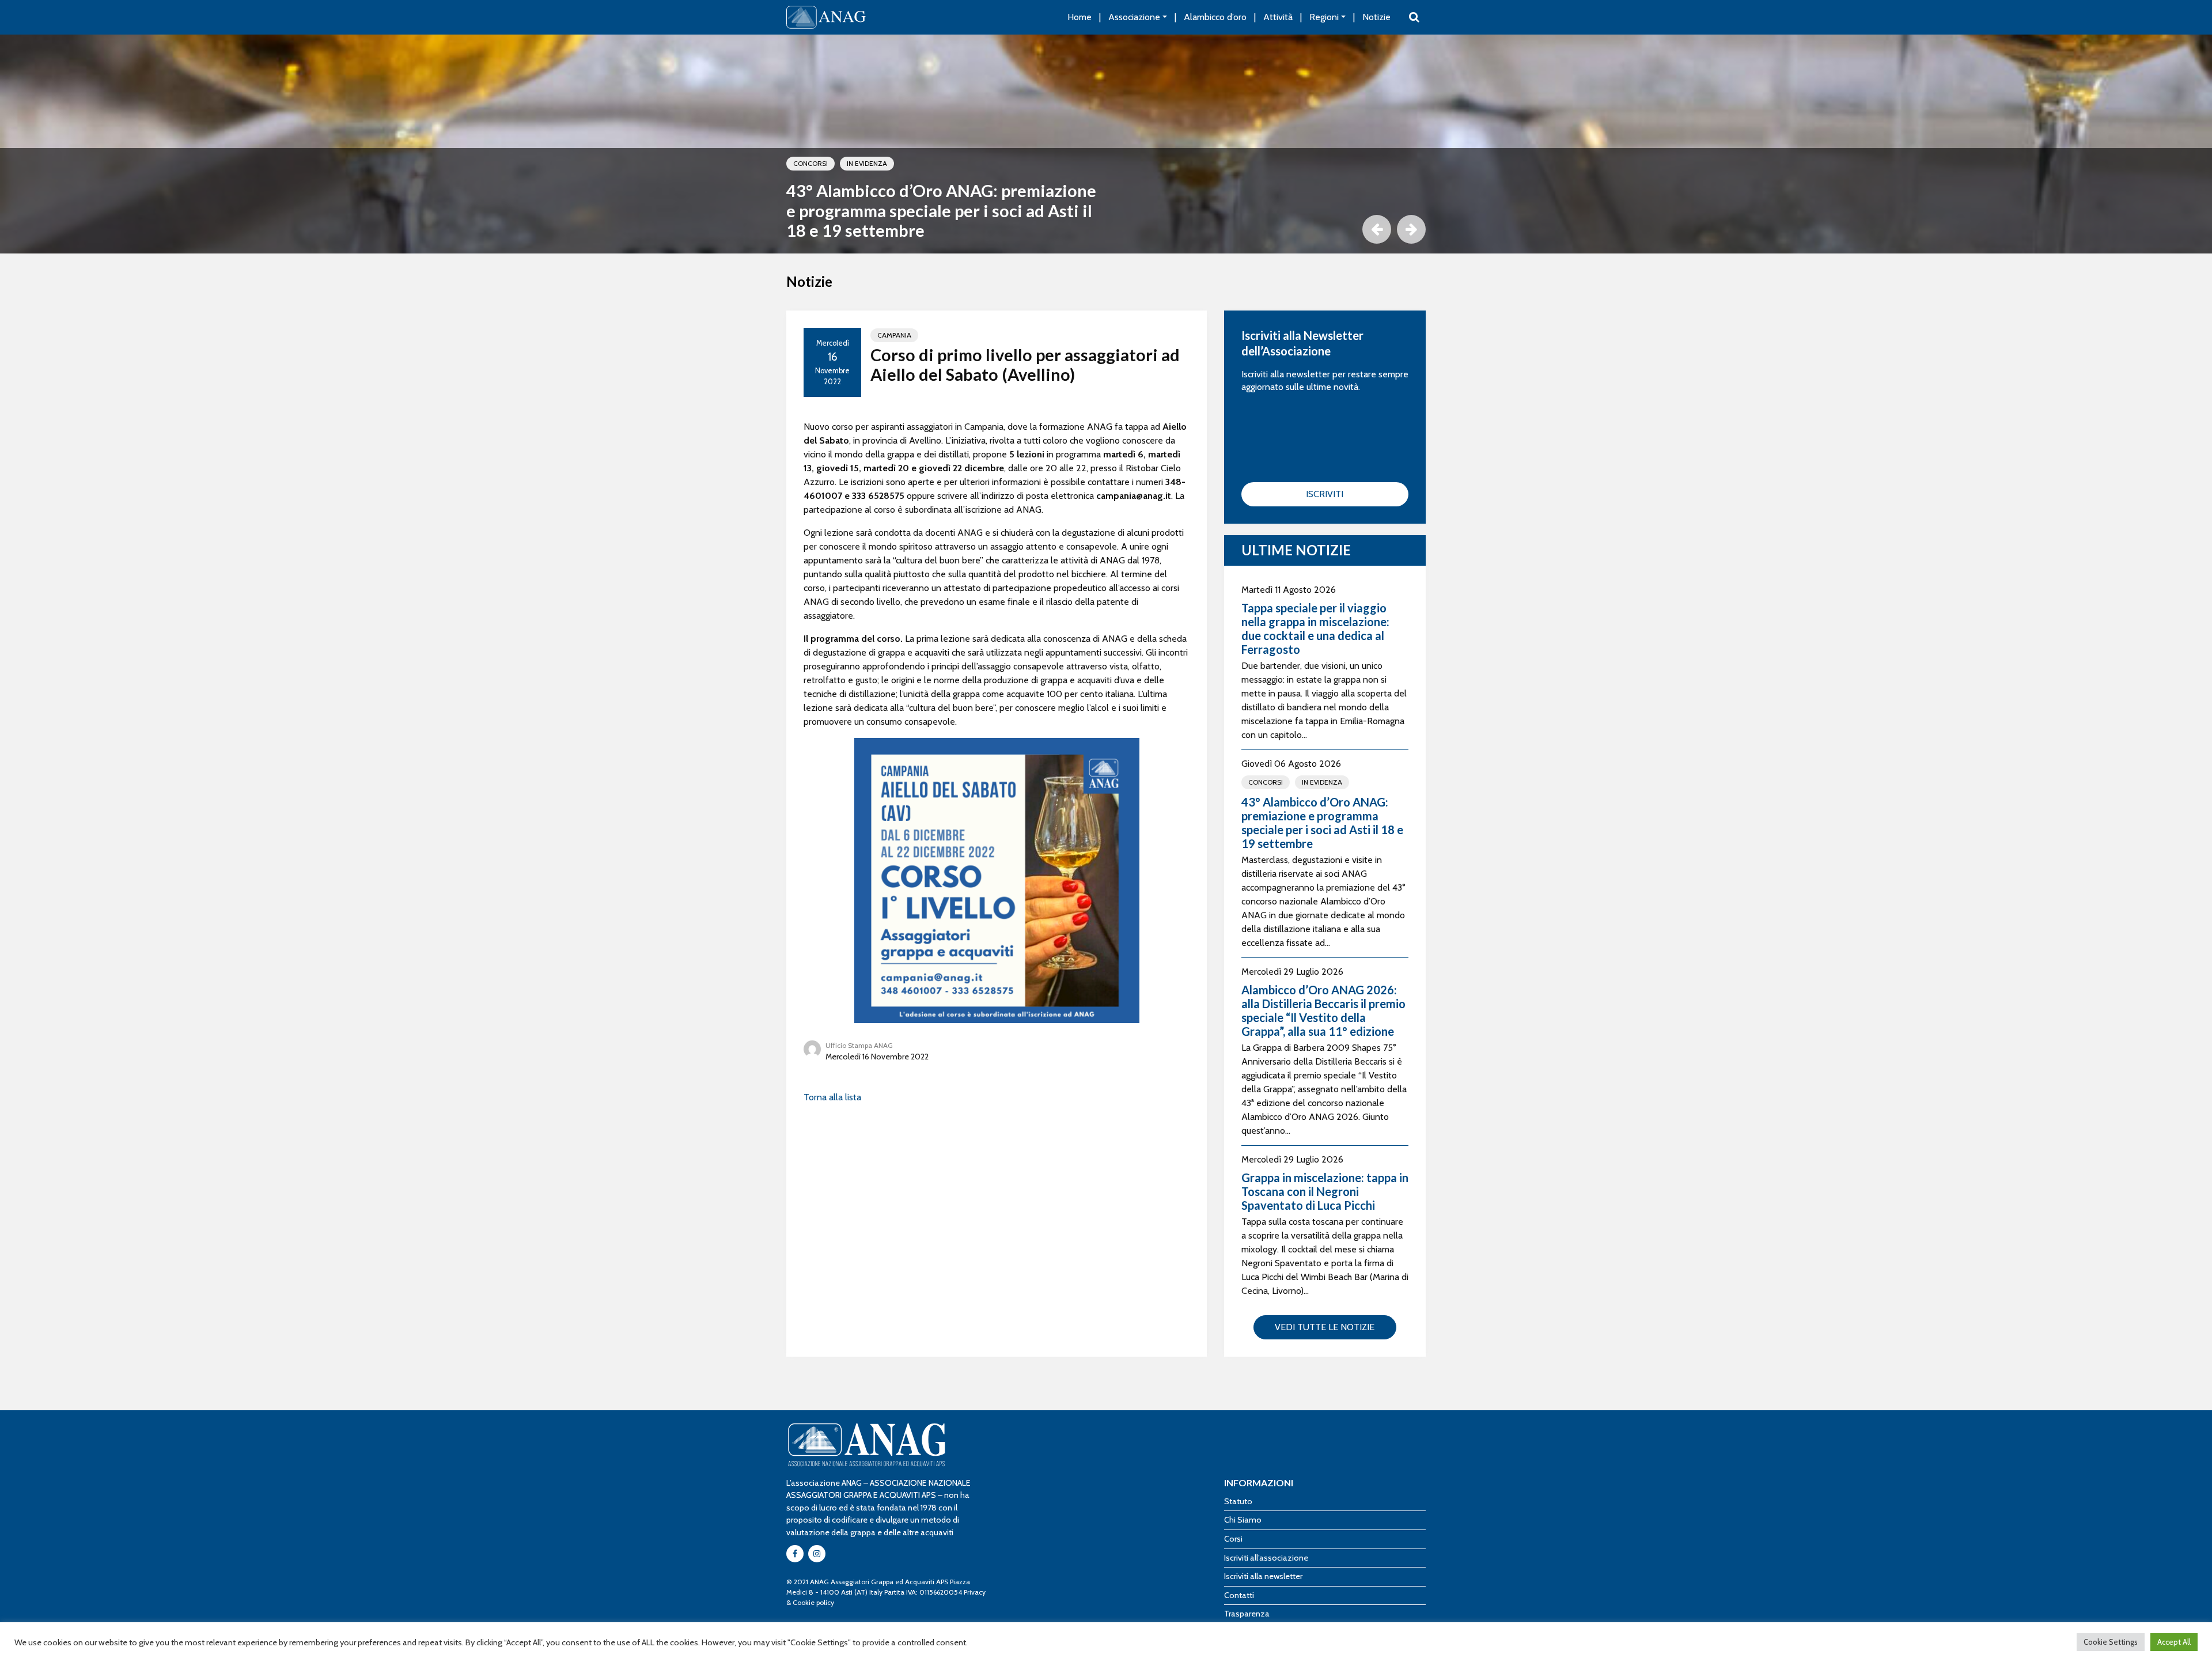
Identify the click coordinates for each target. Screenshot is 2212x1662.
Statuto (1238, 1501)
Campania (894, 335)
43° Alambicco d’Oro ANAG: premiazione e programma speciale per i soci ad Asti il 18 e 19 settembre (941, 211)
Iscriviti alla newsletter (1263, 1576)
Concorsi (810, 163)
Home (1080, 17)
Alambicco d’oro (1215, 17)
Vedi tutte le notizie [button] (1325, 1327)
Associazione (1134, 17)
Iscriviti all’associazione (1266, 1558)
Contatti (1239, 1595)
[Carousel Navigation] (1106, 229)
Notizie (1376, 17)
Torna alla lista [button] (832, 1097)
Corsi (1233, 1539)
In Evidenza (867, 163)
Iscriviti (1325, 494)
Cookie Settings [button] (2111, 1642)
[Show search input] (1414, 17)
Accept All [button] (2174, 1642)
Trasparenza (1247, 1614)
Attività (1278, 17)
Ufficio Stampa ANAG (859, 1045)
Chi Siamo (1243, 1520)
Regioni (1324, 17)
